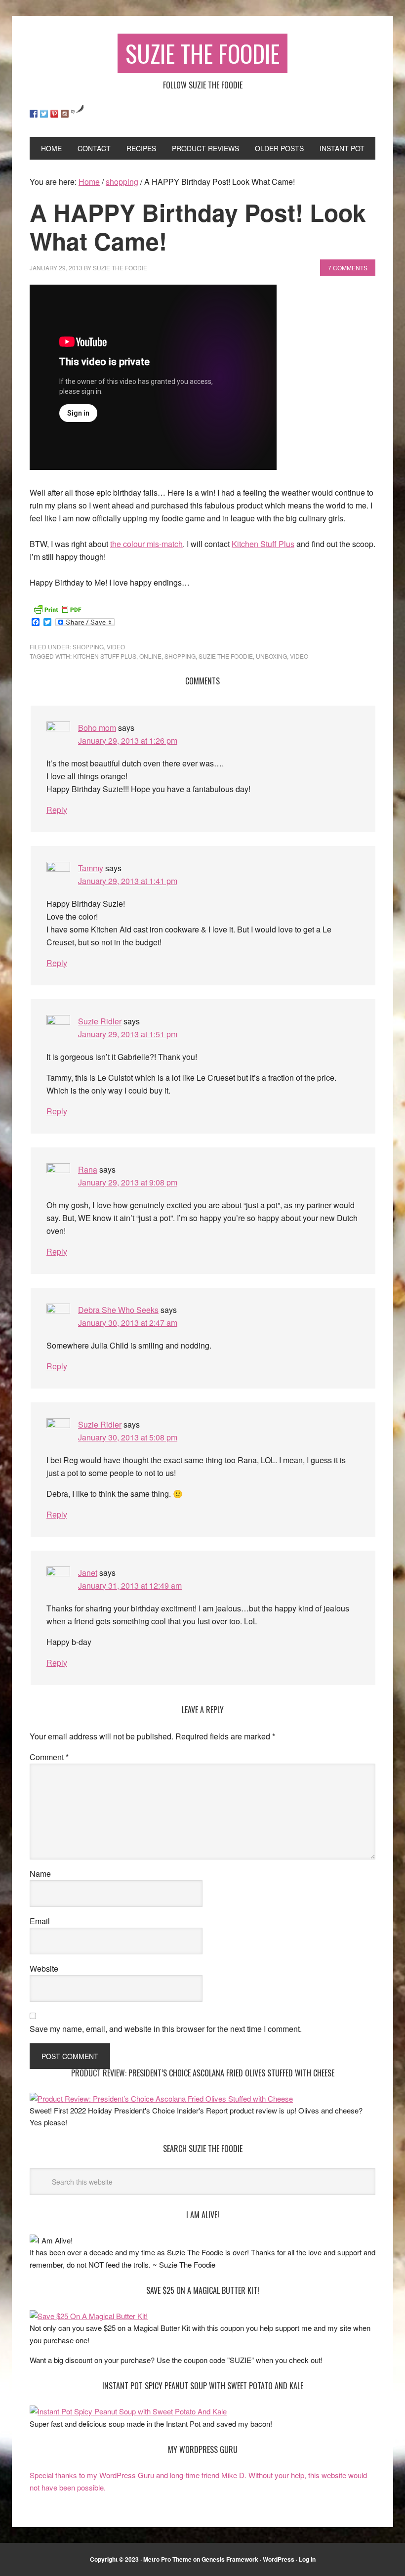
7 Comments (348, 268)
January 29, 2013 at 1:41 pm (128, 881)
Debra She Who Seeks (118, 1310)
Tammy (91, 868)
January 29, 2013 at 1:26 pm (128, 740)
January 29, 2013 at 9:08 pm (128, 1182)
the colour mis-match (146, 544)
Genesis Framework (230, 2559)
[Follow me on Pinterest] (54, 114)
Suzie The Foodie (202, 53)
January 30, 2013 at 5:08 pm (128, 1437)
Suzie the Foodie (226, 656)
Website (44, 1968)
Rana (88, 1169)
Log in (307, 2559)
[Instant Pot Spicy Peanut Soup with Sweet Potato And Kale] (128, 2411)
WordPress (279, 2559)
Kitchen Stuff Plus (263, 544)
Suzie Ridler (100, 1021)
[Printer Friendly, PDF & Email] (57, 608)
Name (40, 1874)
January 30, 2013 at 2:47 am (128, 1323)
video (116, 647)
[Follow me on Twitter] (44, 114)
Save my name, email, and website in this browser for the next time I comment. (166, 2029)
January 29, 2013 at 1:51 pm (128, 1034)
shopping (88, 647)
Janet (88, 1573)
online (150, 656)
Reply (57, 810)
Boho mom (97, 728)
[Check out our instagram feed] (65, 114)
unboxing (271, 656)
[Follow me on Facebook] (34, 114)
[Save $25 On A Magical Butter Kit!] (89, 2316)
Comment (49, 1757)
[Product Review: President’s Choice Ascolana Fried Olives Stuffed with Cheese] (161, 2098)
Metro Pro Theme (167, 2559)
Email (40, 1921)
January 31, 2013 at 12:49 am (130, 1585)
